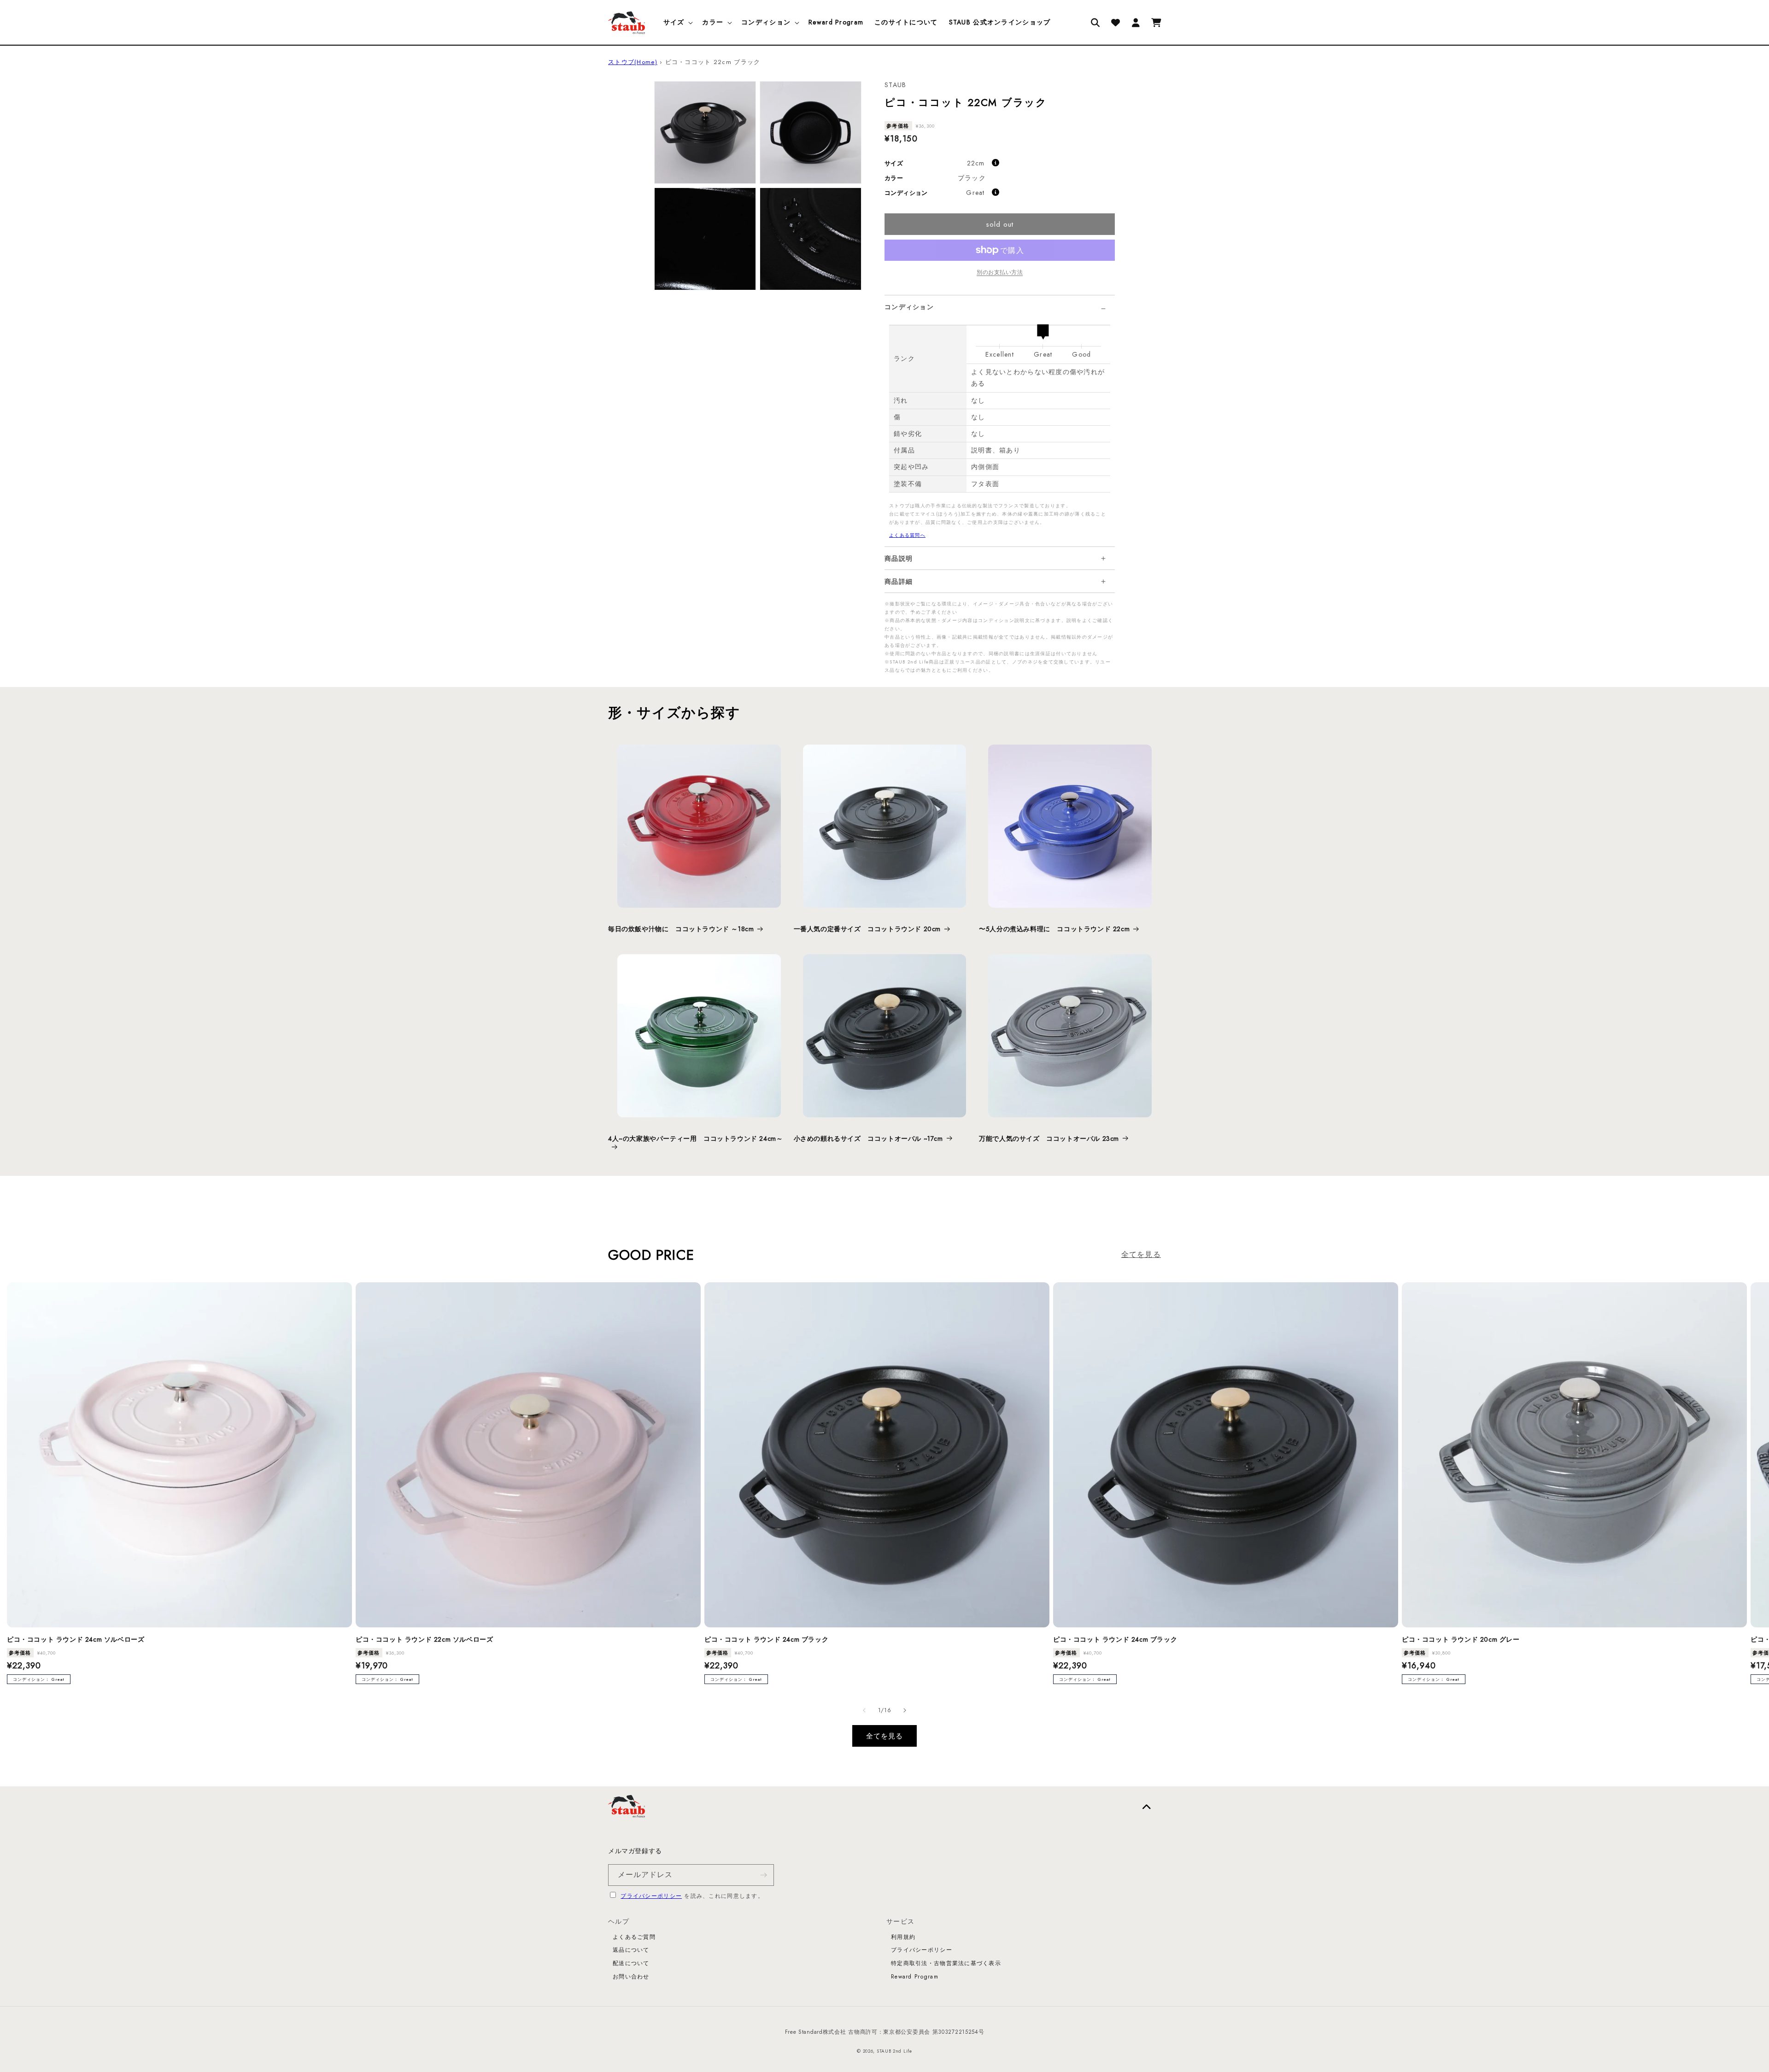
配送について (631, 1963)
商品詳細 (899, 581)
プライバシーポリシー (651, 1896)
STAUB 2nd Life (894, 2051)
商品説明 (899, 558)
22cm (976, 163)
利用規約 (903, 1937)
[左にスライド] (864, 1710)
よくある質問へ (907, 535)
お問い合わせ (631, 1977)
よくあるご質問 (634, 1937)
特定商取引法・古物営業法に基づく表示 (946, 1963)
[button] (677, 22)
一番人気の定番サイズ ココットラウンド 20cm (867, 929)
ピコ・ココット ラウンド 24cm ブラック (766, 1639)
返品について (631, 1950)
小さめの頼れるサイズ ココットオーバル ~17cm (868, 1139)
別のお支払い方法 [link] (1000, 272)
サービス (900, 1921)
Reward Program (915, 1977)
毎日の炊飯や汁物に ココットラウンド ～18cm (681, 929)
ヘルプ (619, 1921)
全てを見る (1141, 1254)
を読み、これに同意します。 (692, 1896)
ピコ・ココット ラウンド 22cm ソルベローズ (424, 1639)
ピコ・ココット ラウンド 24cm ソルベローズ (76, 1639)
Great (975, 193)
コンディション (909, 307)
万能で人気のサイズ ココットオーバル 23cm (1049, 1139)
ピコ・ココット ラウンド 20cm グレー (1461, 1639)
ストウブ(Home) (633, 62)
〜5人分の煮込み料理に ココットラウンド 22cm (1054, 929)
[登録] (763, 1875)
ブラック (972, 178)
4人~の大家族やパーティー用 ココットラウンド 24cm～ (695, 1139)
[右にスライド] (905, 1710)
